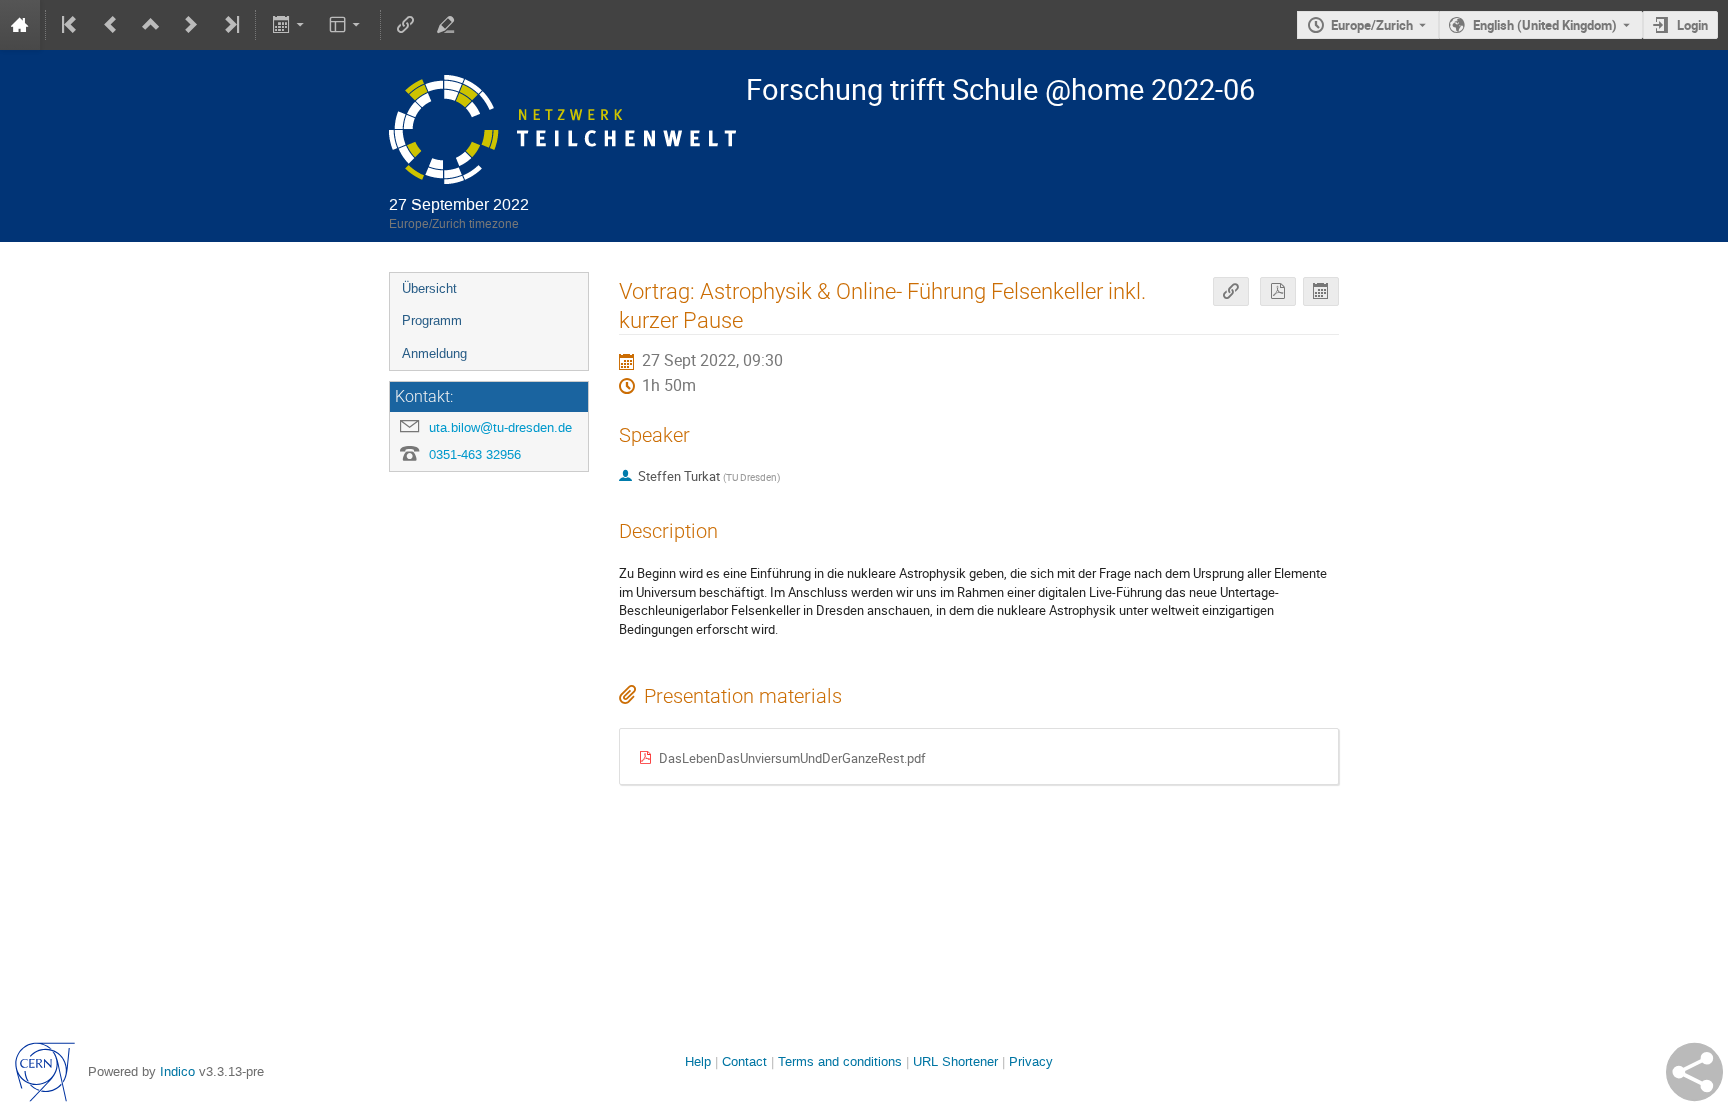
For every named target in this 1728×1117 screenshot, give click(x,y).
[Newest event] (230, 25)
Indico (177, 1071)
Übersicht (429, 288)
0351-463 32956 (475, 454)
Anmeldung (434, 353)
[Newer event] (191, 25)
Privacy (1031, 1061)
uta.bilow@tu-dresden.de (500, 427)
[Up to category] (151, 25)
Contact (744, 1061)
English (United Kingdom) (1545, 25)
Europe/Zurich (1372, 25)
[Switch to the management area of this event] (446, 25)
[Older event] (111, 25)
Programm (432, 320)
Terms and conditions (840, 1061)
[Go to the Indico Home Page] (20, 25)
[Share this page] (1694, 1072)
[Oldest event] (71, 25)
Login (1692, 25)
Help (698, 1061)
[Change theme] (346, 25)
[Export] (289, 25)
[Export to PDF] (1278, 291)
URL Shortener (955, 1061)
